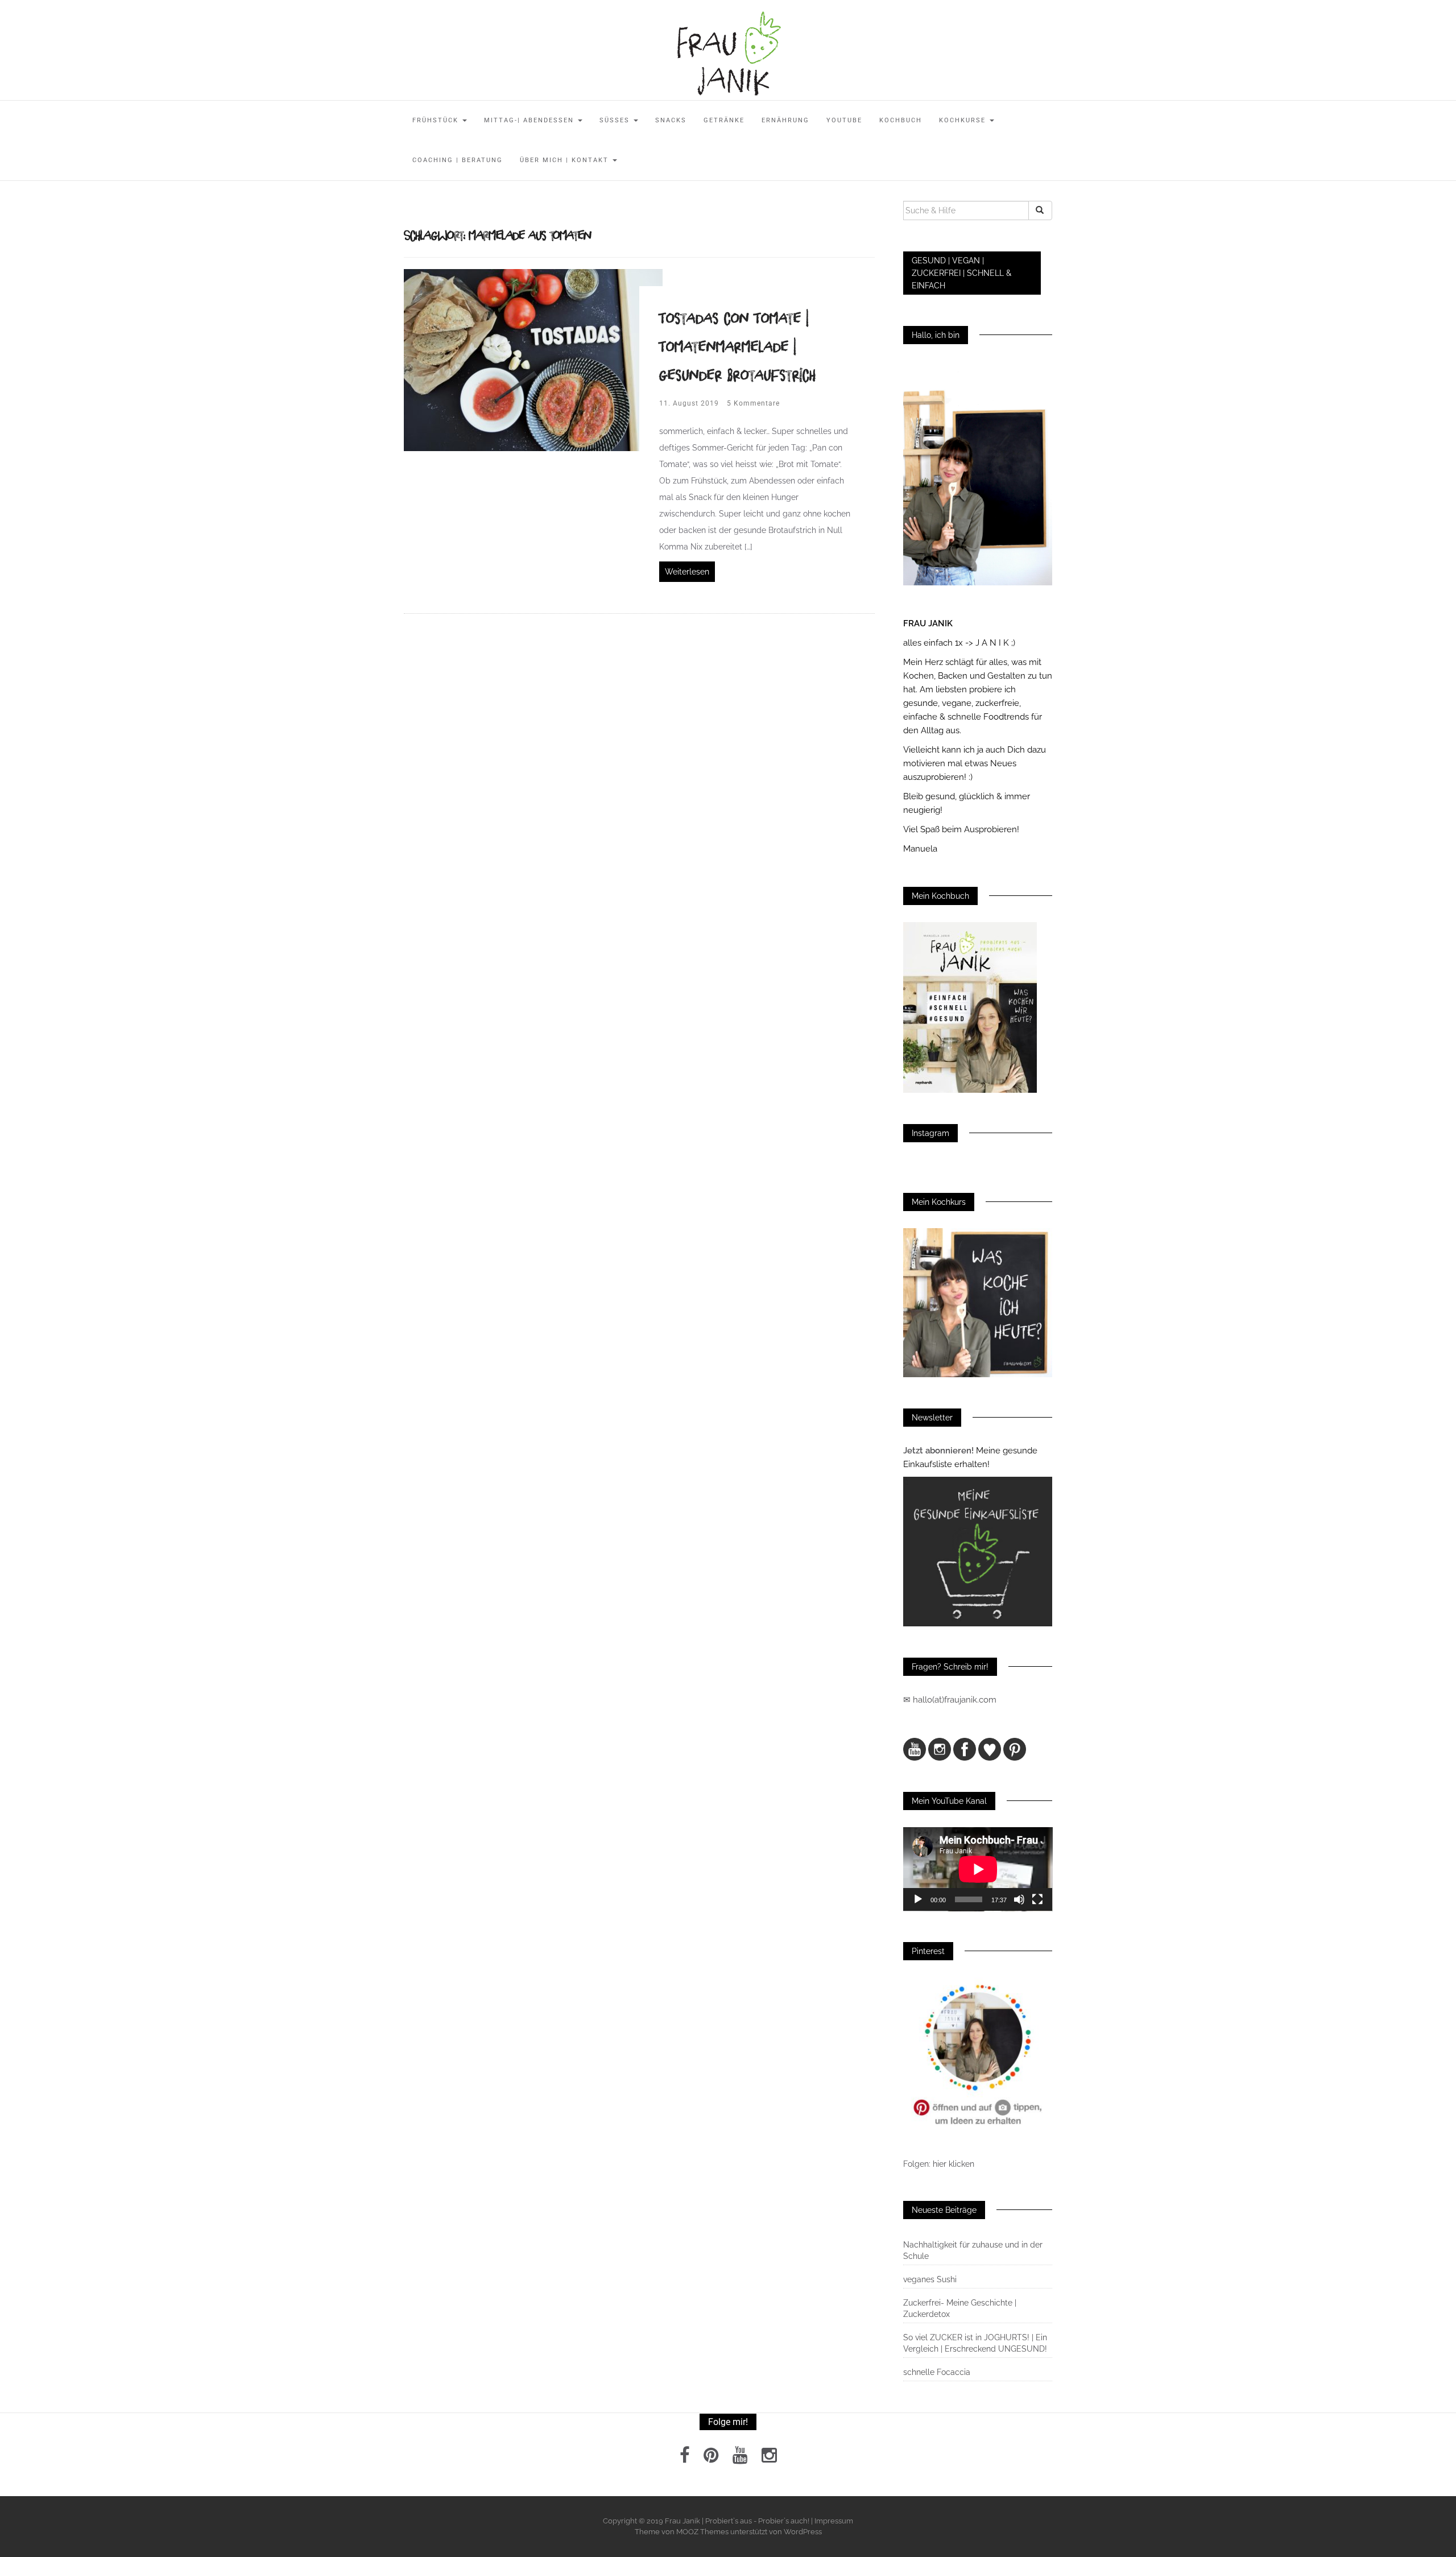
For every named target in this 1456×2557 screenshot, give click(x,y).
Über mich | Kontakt (566, 160)
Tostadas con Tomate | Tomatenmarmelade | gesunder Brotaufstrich (738, 346)
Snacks (671, 120)
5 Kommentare (753, 403)
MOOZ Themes (702, 2532)
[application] (978, 1869)
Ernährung (785, 120)
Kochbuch (901, 120)
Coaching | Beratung (458, 160)
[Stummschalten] (1019, 1899)
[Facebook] (685, 2459)
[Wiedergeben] (918, 1899)
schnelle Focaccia (937, 2372)
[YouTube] (740, 2459)
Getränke (724, 120)
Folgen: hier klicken (940, 2164)
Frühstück (437, 120)
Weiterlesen (687, 572)
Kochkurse (964, 120)
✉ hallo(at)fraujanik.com (951, 1700)
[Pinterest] (711, 2459)
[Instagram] (769, 2459)
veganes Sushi (930, 2279)
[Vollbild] (1037, 1899)
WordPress (803, 2532)
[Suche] (1040, 210)
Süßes (616, 120)
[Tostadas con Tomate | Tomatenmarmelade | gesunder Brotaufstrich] (533, 359)
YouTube (844, 120)
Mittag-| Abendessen (530, 120)
